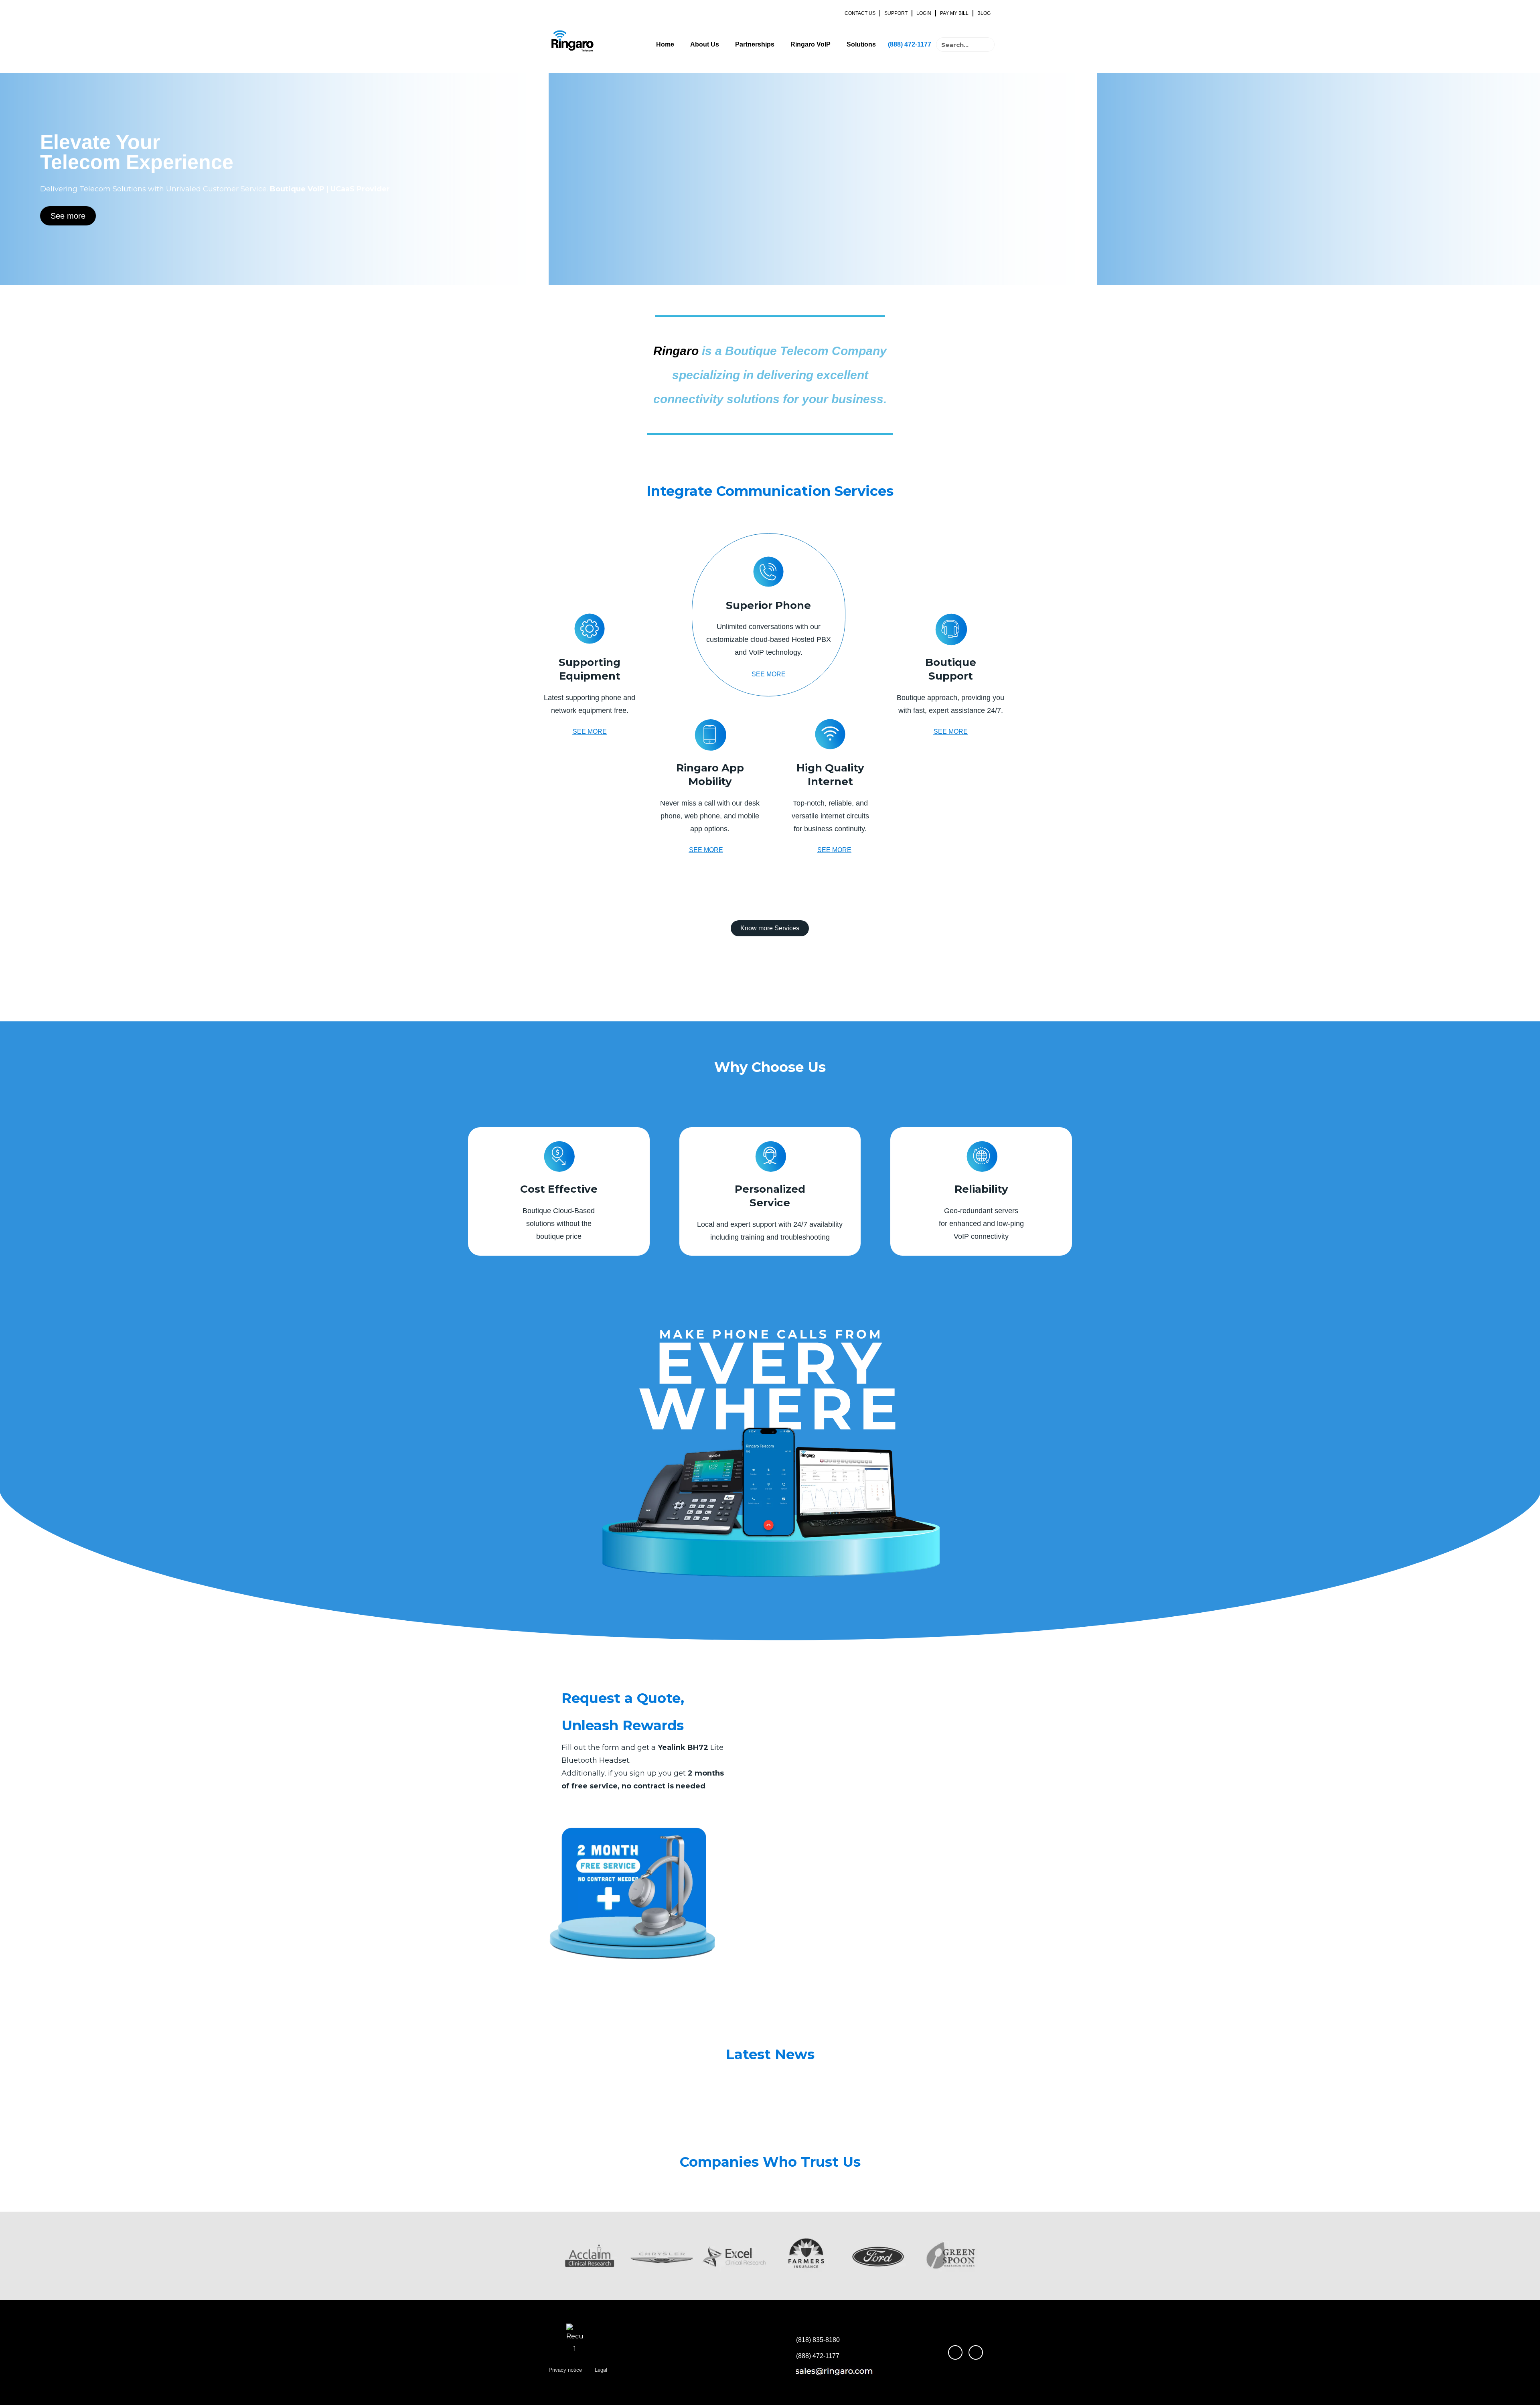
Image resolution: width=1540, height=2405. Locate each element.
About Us (705, 44)
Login (924, 13)
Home (665, 44)
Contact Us (860, 13)
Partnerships (755, 44)
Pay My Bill (954, 13)
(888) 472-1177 (910, 44)
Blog (984, 13)
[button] (545, 2256)
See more (68, 216)
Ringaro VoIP (811, 44)
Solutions (861, 44)
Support (896, 13)
